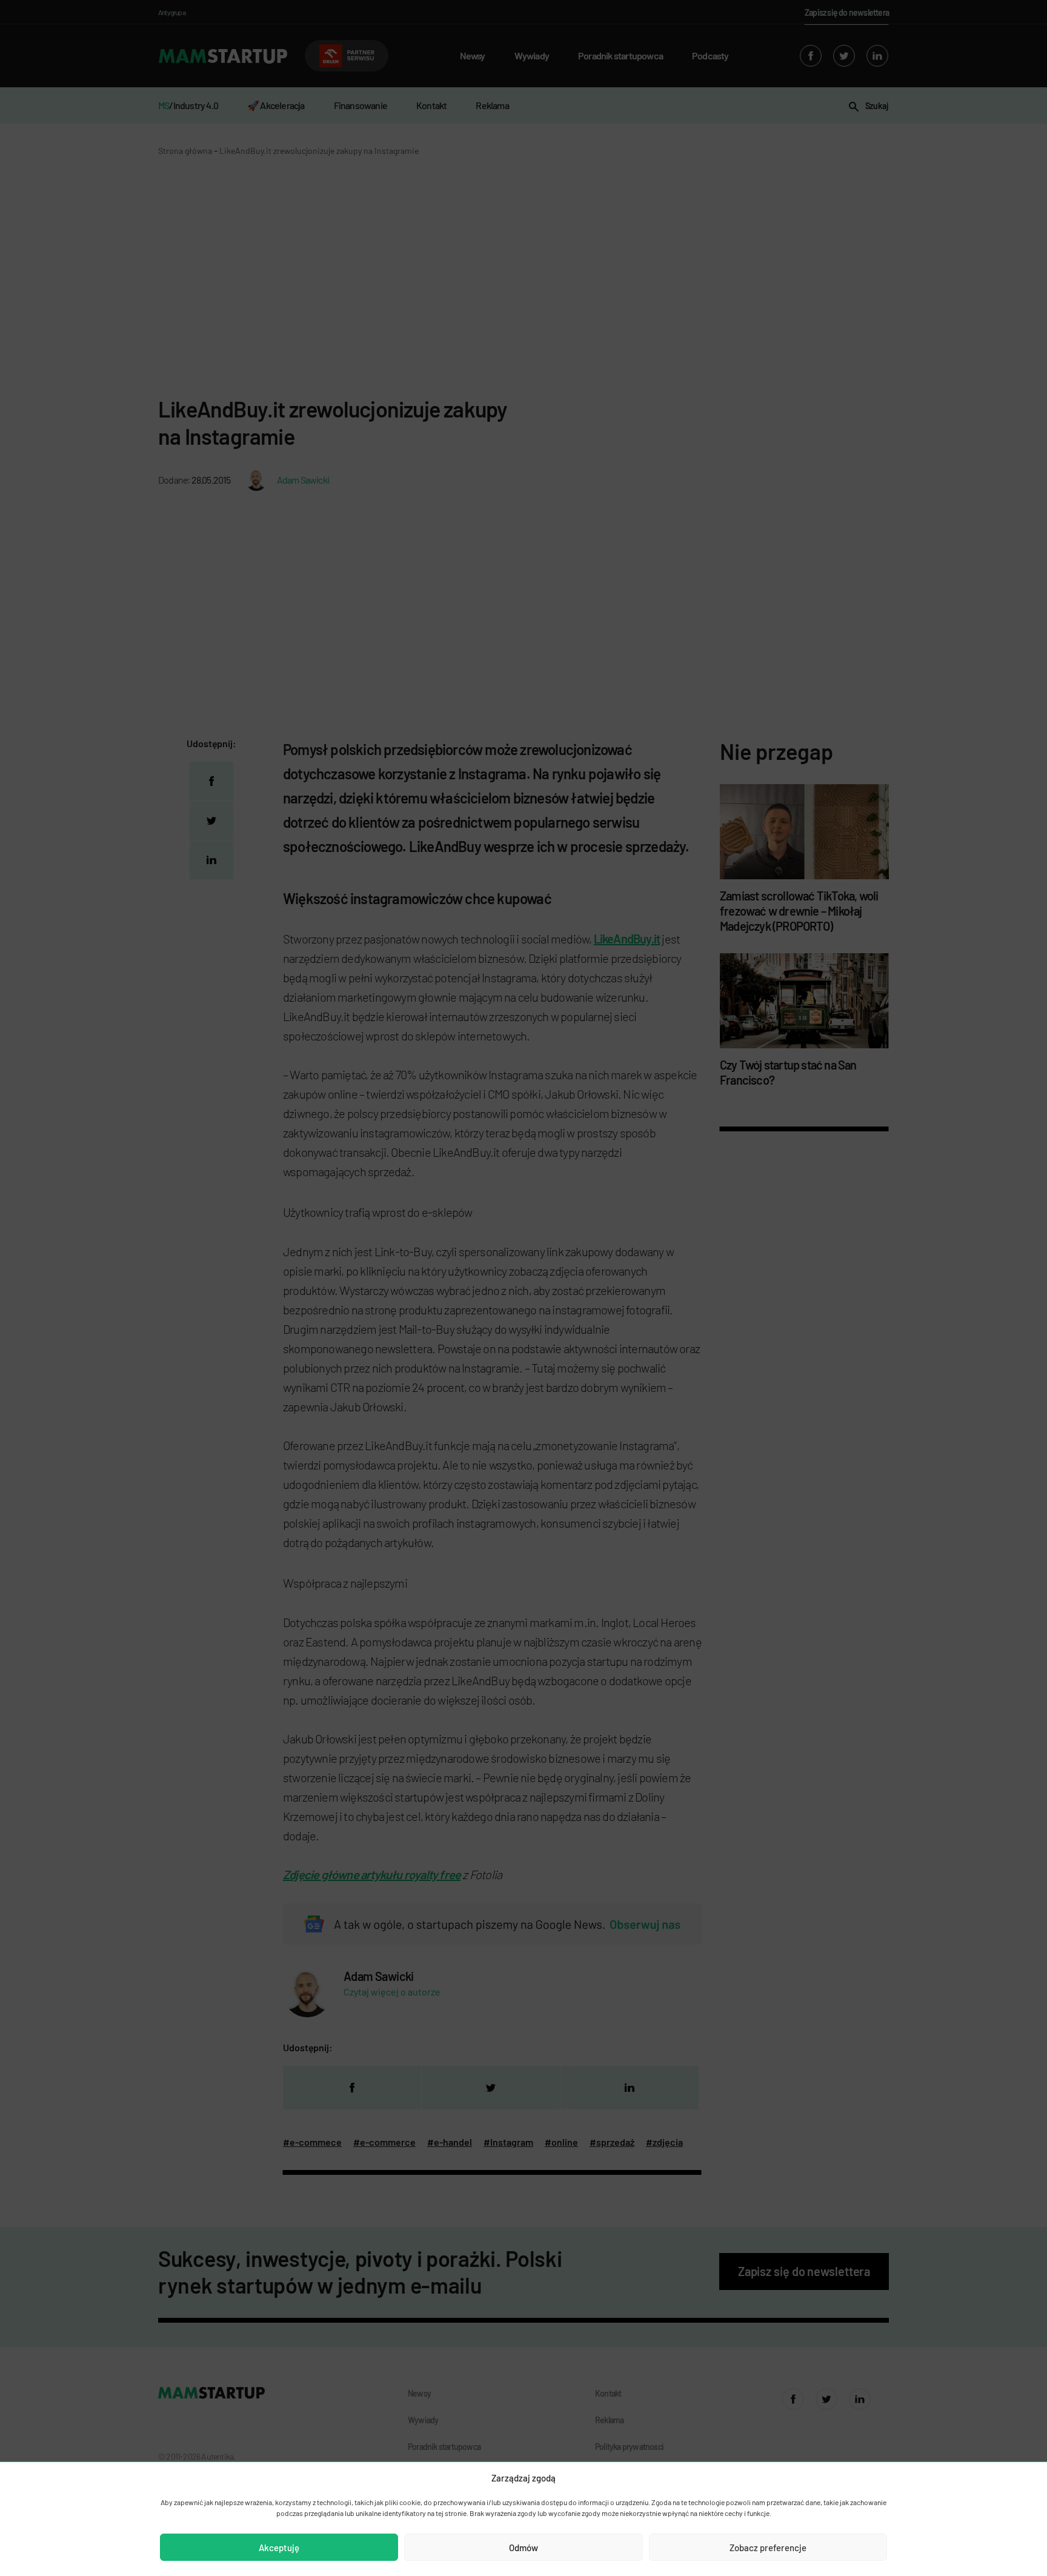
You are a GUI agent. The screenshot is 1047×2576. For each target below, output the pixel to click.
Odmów (523, 2548)
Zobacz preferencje (768, 2548)
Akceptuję (279, 2548)
